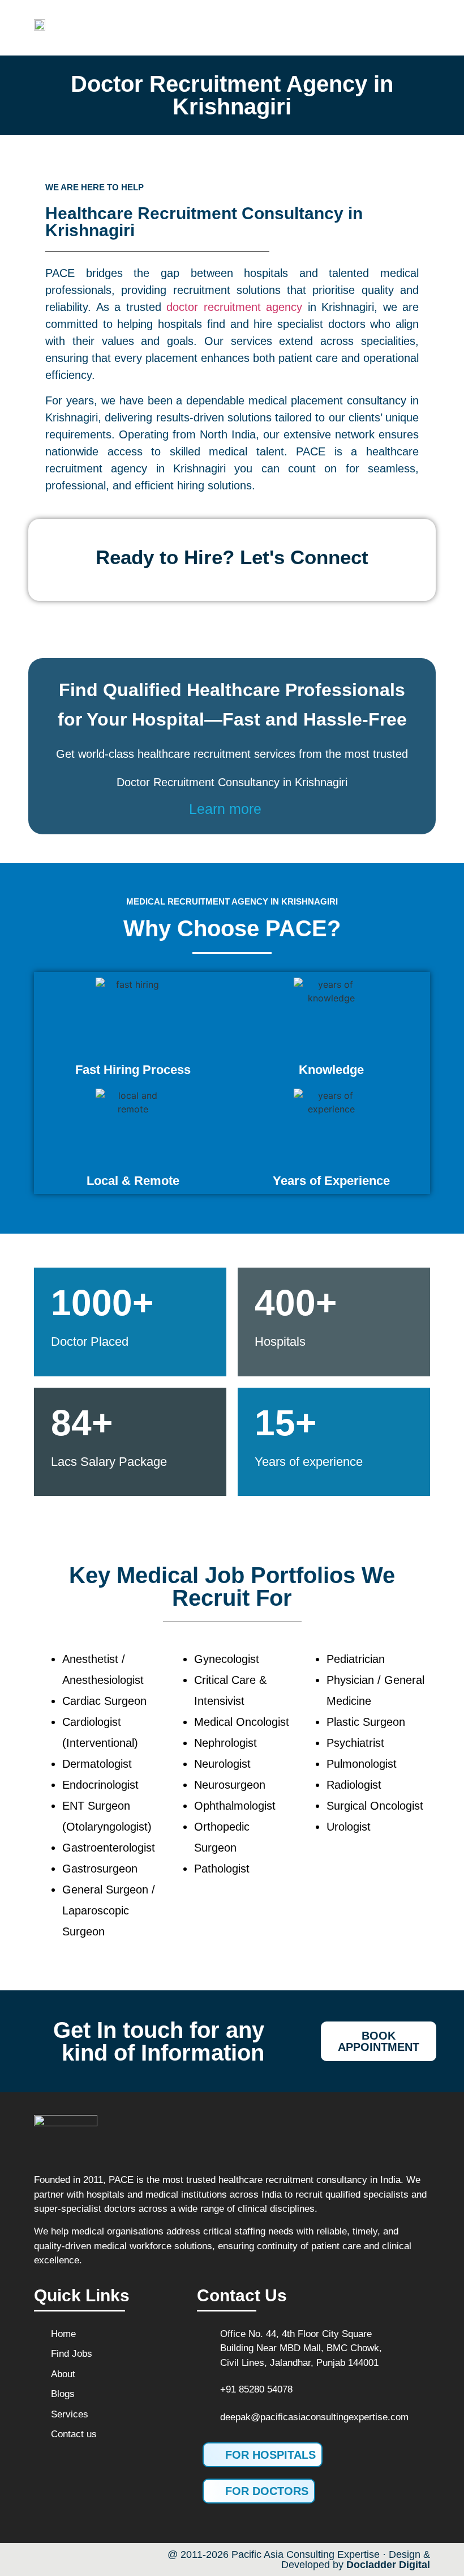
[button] (293, 28)
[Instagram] (93, 2560)
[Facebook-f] (45, 2560)
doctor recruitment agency (234, 307)
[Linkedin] (117, 2560)
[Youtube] (69, 2560)
